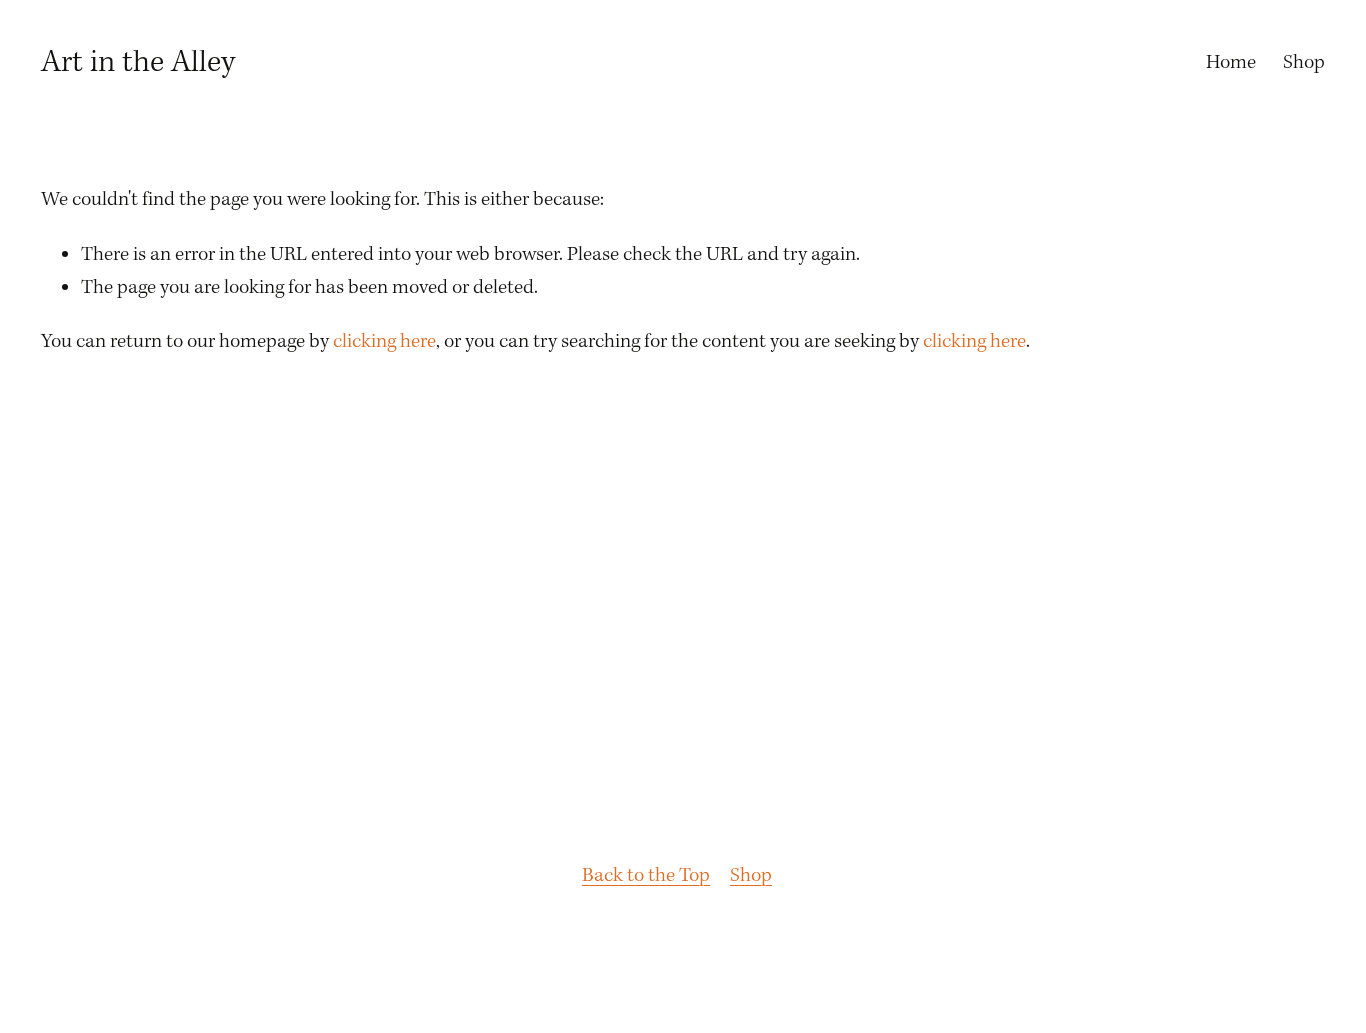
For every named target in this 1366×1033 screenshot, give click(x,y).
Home (1231, 63)
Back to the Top (646, 876)
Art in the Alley (138, 63)
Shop (1304, 63)
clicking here (384, 342)
